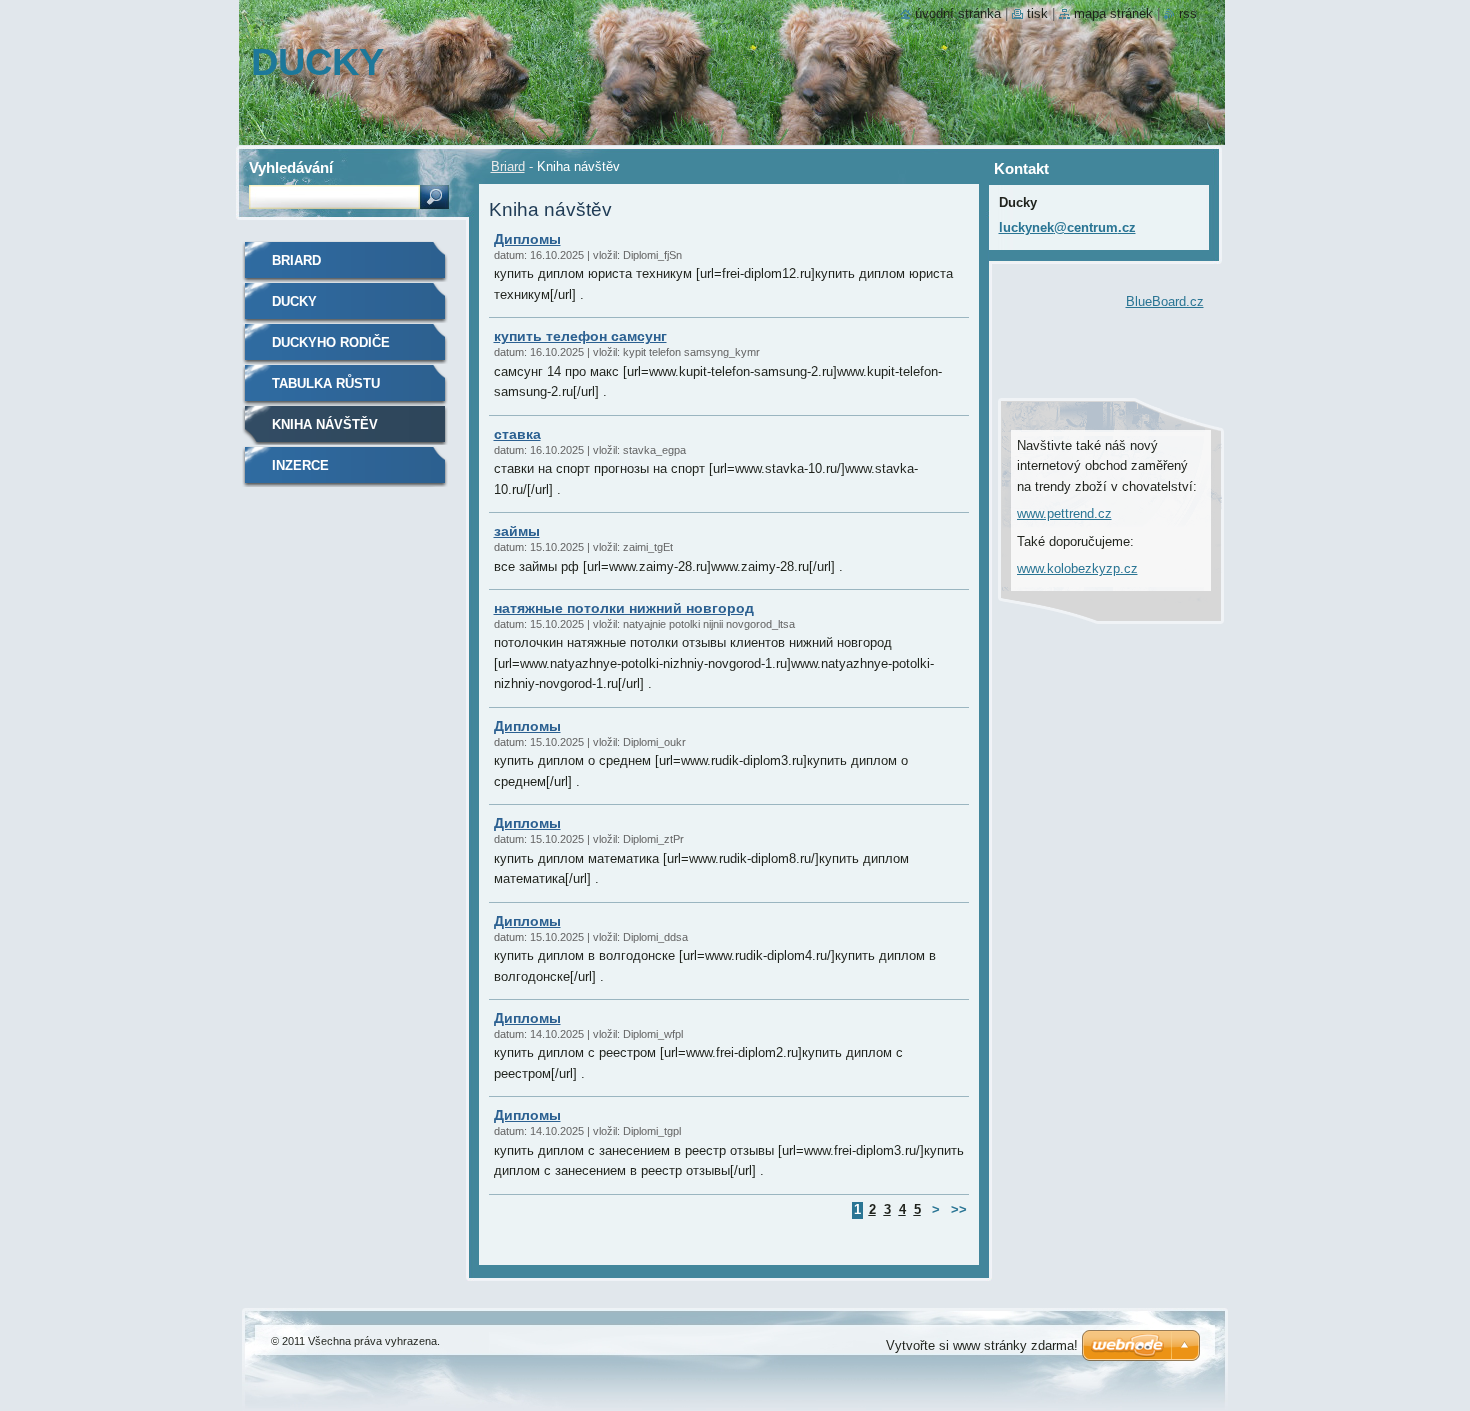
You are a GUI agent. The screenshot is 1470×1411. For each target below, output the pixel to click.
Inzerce (300, 465)
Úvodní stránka (958, 13)
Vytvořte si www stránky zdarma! (982, 1345)
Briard (508, 166)
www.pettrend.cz (1064, 513)
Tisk (1037, 13)
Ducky (294, 301)
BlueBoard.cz (1165, 301)
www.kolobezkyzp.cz (1077, 568)
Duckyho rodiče (331, 342)
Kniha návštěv (325, 424)
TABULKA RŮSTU (326, 383)
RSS (1188, 13)
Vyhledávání (291, 167)
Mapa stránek (1113, 13)
